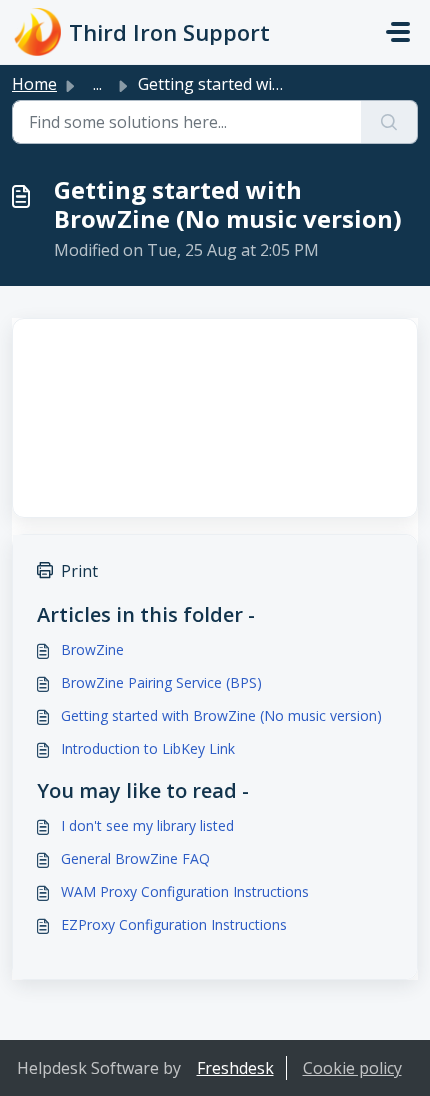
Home (34, 84)
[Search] (389, 122)
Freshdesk (235, 1068)
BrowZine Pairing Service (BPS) (161, 682)
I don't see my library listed (147, 825)
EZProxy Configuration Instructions (174, 924)
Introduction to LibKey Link (148, 748)
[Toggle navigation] (398, 32)
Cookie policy (352, 1068)
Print (79, 571)
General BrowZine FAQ (135, 858)
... (97, 84)
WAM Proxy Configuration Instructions (185, 891)
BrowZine (92, 649)
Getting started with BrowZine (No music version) (221, 715)
